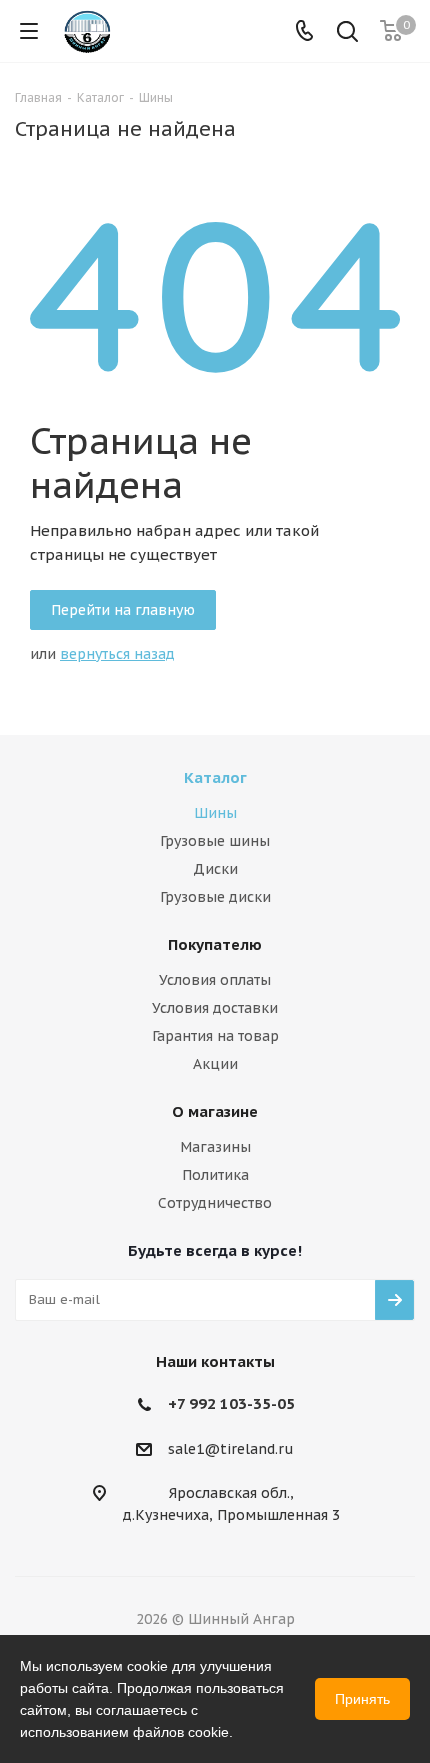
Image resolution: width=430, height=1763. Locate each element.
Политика (215, 1175)
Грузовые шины (215, 841)
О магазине (215, 1111)
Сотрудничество (215, 1203)
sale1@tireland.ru (231, 1449)
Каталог (215, 777)
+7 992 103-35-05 (231, 1403)
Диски (215, 869)
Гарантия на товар (215, 1036)
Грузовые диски (215, 897)
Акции (215, 1064)
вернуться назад (117, 654)
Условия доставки (215, 1008)
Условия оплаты (215, 980)
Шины (215, 813)
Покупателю (215, 944)
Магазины (215, 1147)
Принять (362, 1699)
